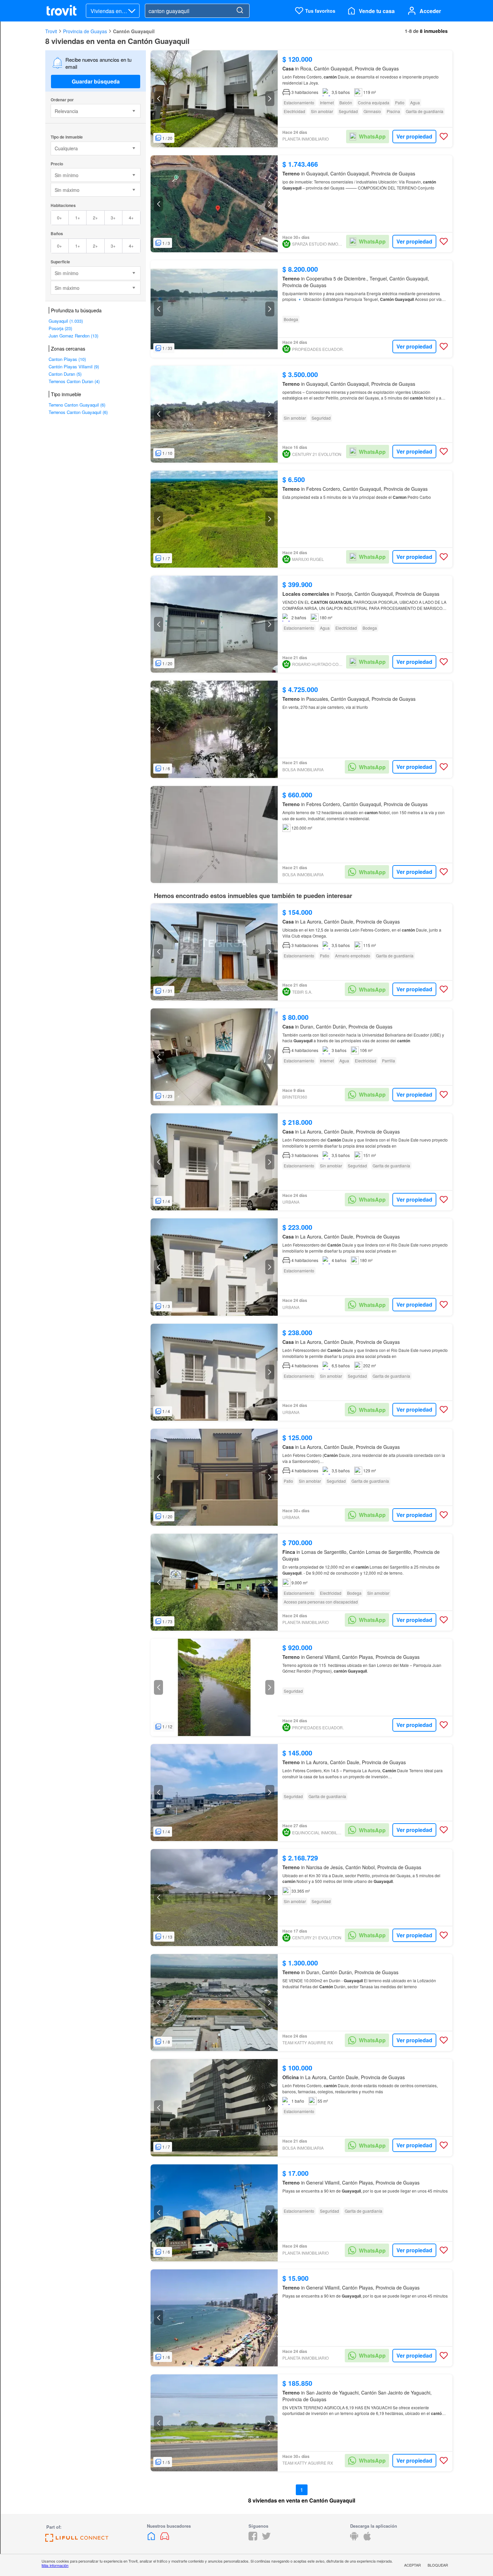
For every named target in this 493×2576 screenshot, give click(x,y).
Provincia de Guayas (85, 31)
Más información (55, 2565)
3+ (113, 218)
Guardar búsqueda (96, 81)
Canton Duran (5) (65, 374)
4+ (131, 218)
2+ (95, 218)
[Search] (240, 11)
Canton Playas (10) (67, 359)
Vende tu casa (377, 11)
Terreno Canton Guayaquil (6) (77, 405)
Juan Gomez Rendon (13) (73, 336)
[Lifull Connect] (77, 2540)
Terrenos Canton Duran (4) (74, 381)
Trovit (51, 31)
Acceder (430, 11)
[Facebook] (253, 2538)
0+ (60, 218)
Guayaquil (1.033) (66, 321)
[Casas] (152, 2538)
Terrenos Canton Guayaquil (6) (78, 412)
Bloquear (438, 2565)
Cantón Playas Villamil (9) (74, 366)
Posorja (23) (60, 328)
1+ (78, 218)
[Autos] (165, 2538)
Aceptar (413, 2565)
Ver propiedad (414, 136)
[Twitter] (266, 2538)
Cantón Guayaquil (134, 31)
